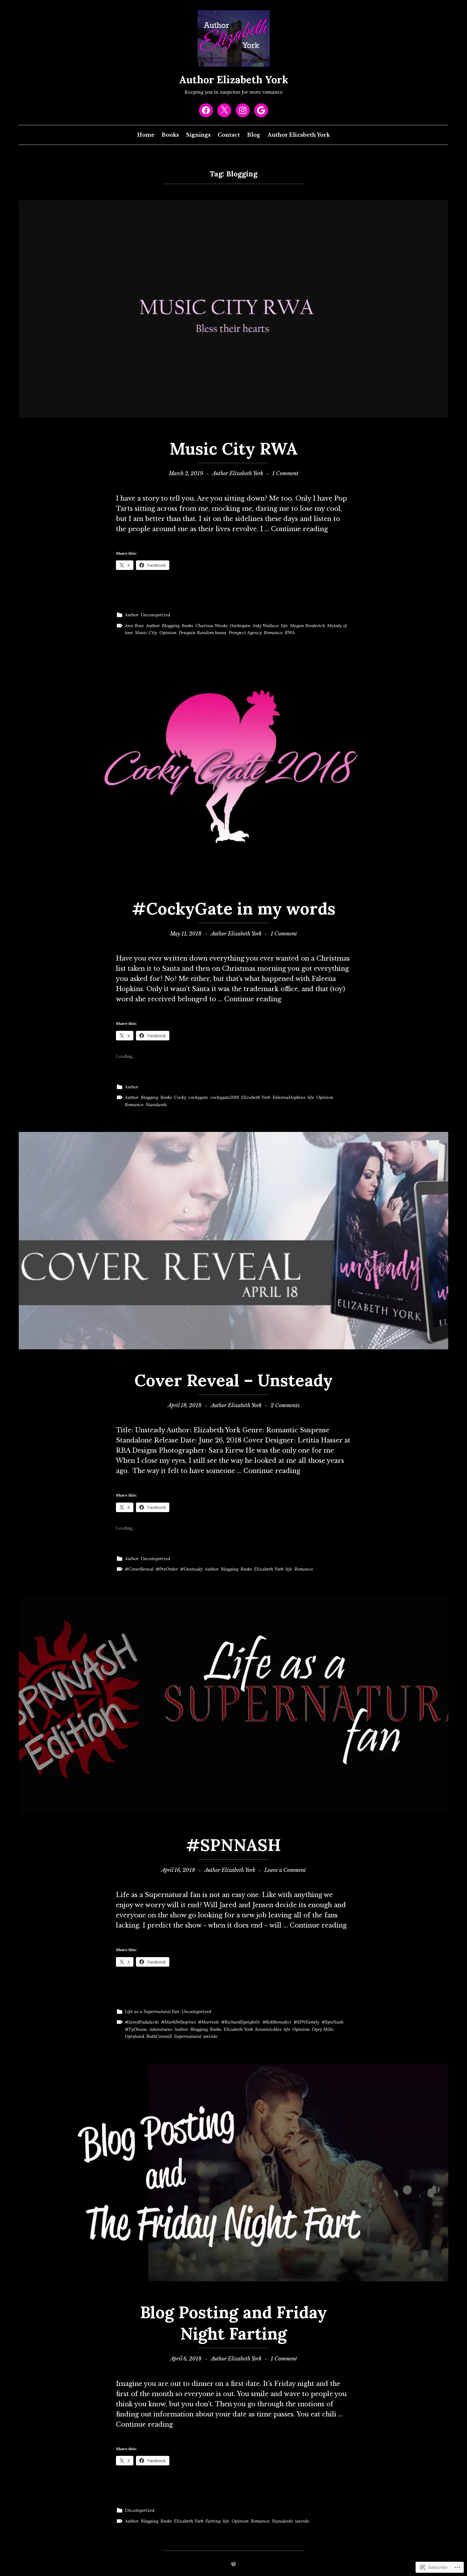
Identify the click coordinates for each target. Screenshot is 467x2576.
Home (146, 135)
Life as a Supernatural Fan (152, 2011)
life (284, 626)
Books (170, 135)
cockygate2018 (225, 1097)
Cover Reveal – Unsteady (233, 1380)
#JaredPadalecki (142, 2022)
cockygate (198, 1097)
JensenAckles (268, 2029)
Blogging (171, 626)
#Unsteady (191, 1569)
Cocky (180, 1097)
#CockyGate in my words (234, 908)
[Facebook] (206, 110)
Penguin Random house (203, 633)
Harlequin (240, 626)
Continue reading (299, 529)
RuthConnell (159, 2036)
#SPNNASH (233, 1845)
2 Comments (285, 1405)
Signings (198, 135)
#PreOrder (167, 1569)
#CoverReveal (139, 1569)
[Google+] (261, 110)
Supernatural (188, 2036)
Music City (146, 633)
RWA (290, 633)
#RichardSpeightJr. (241, 2022)
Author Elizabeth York (234, 80)
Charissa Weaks (212, 626)
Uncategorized (156, 615)
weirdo (210, 2036)
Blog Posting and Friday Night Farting (233, 2323)
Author (132, 615)
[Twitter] (224, 110)
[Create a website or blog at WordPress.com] (233, 2564)
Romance (273, 633)
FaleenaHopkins (289, 1097)
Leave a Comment (285, 1870)
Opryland (135, 2036)
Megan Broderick (308, 626)
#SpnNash (332, 2022)
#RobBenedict (277, 2022)
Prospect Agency (245, 633)
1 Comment (285, 473)
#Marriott (208, 2022)
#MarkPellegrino (178, 2022)
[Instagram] (243, 110)
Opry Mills (323, 2029)
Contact (229, 135)
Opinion (168, 633)
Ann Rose (134, 626)
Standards (156, 1105)
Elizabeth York (256, 1097)
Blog (254, 135)
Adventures (161, 2029)
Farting (213, 2521)
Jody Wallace (266, 626)
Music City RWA (234, 449)
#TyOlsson (136, 2029)
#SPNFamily (306, 2022)
